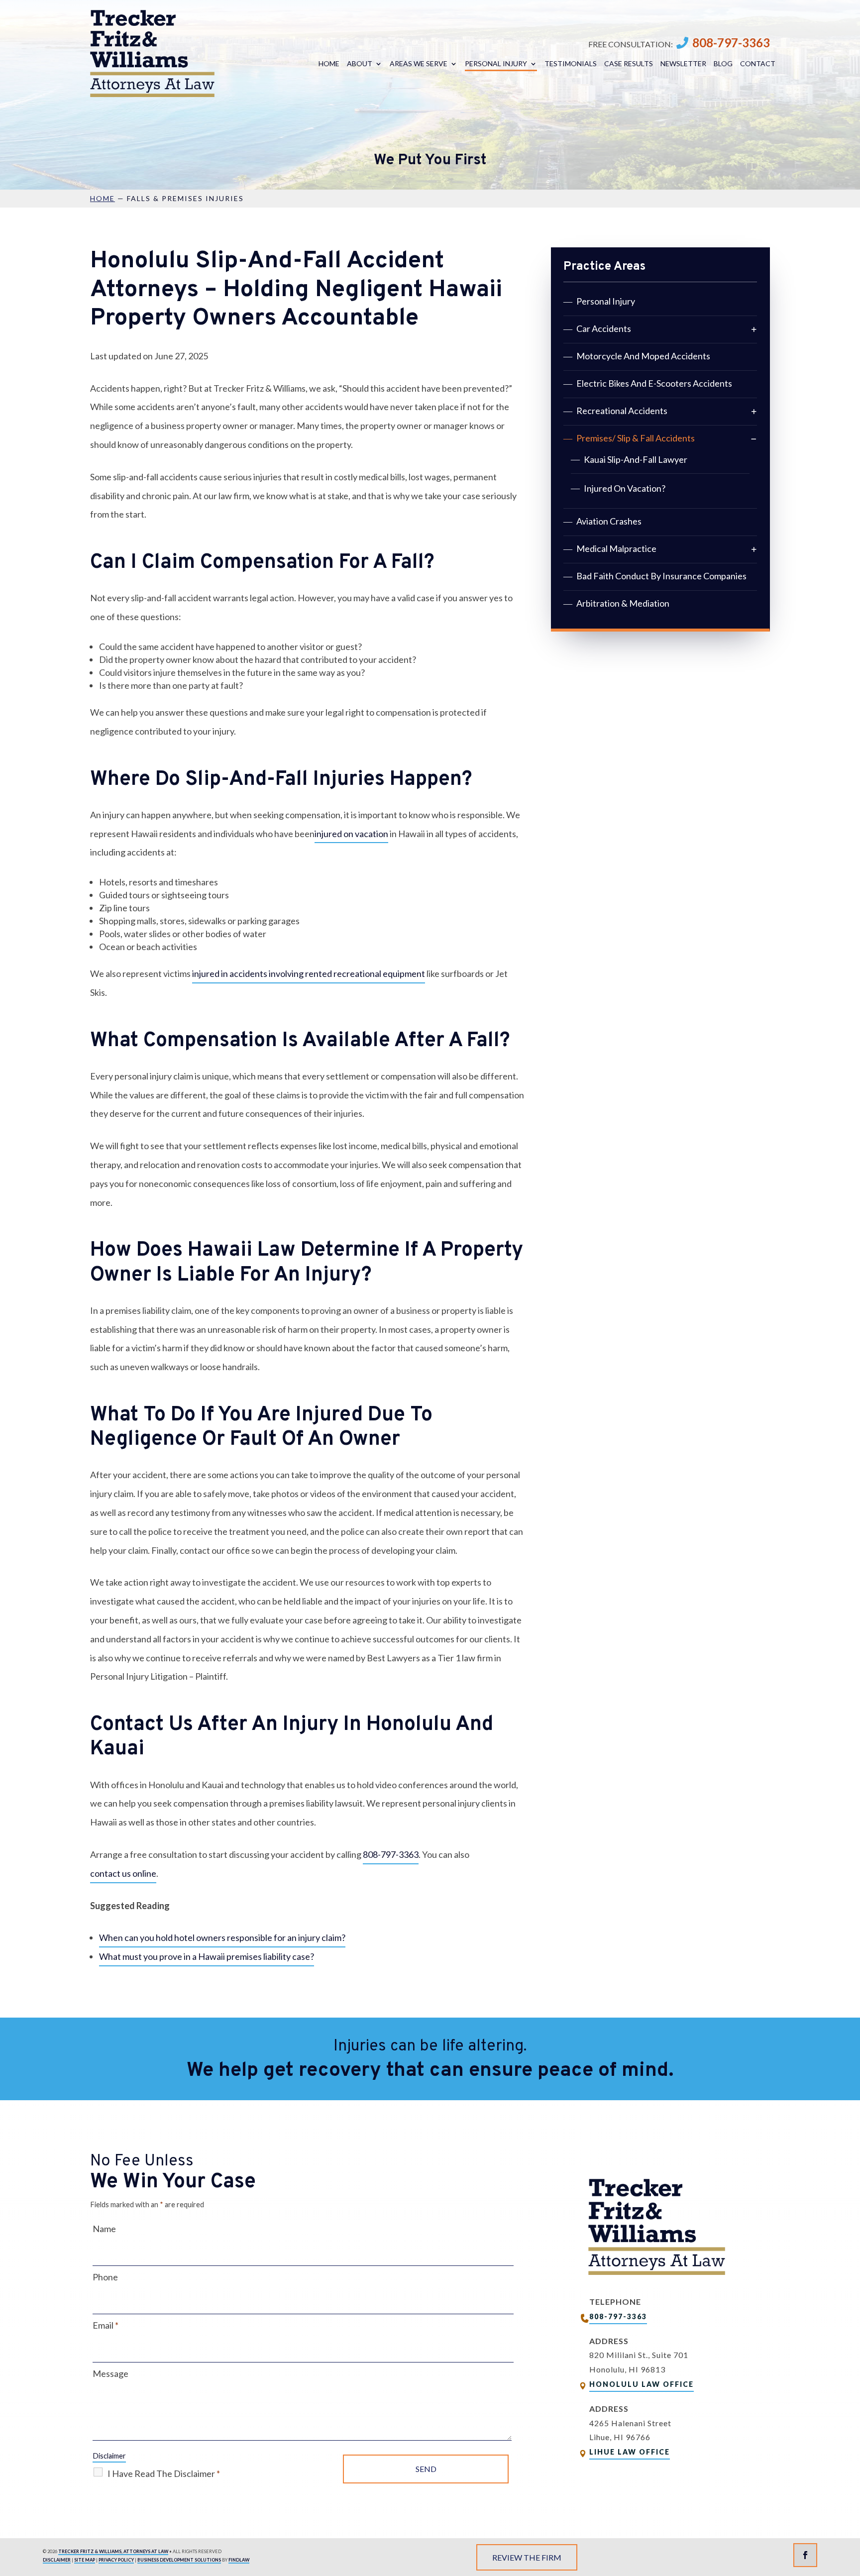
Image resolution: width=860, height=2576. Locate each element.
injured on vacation (351, 834)
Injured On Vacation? (625, 488)
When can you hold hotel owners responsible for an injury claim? (222, 1937)
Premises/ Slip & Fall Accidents (636, 438)
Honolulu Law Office (642, 2384)
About (360, 64)
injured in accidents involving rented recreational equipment (309, 973)
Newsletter (683, 64)
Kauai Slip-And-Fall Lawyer (636, 459)
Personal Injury (496, 64)
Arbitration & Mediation (623, 603)
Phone (105, 2277)
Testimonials (571, 64)
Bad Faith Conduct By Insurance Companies (661, 576)
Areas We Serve (419, 64)
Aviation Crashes (609, 521)
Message (110, 2373)
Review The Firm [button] (527, 2557)
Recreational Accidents (622, 411)
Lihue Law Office (630, 2452)
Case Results (629, 64)
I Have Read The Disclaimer (164, 2473)
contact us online (123, 1873)
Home (329, 64)
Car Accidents (604, 328)
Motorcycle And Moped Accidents (643, 356)
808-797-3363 (731, 43)
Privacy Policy (116, 2560)
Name (104, 2229)
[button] (850, 2504)
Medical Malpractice (616, 548)
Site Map (85, 2560)
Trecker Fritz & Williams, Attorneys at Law (113, 2551)
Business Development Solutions (179, 2560)
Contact (758, 64)
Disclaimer (109, 2456)
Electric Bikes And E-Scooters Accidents (654, 383)
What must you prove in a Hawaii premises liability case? (207, 1956)
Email (106, 2325)
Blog (723, 64)
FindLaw (239, 2560)
